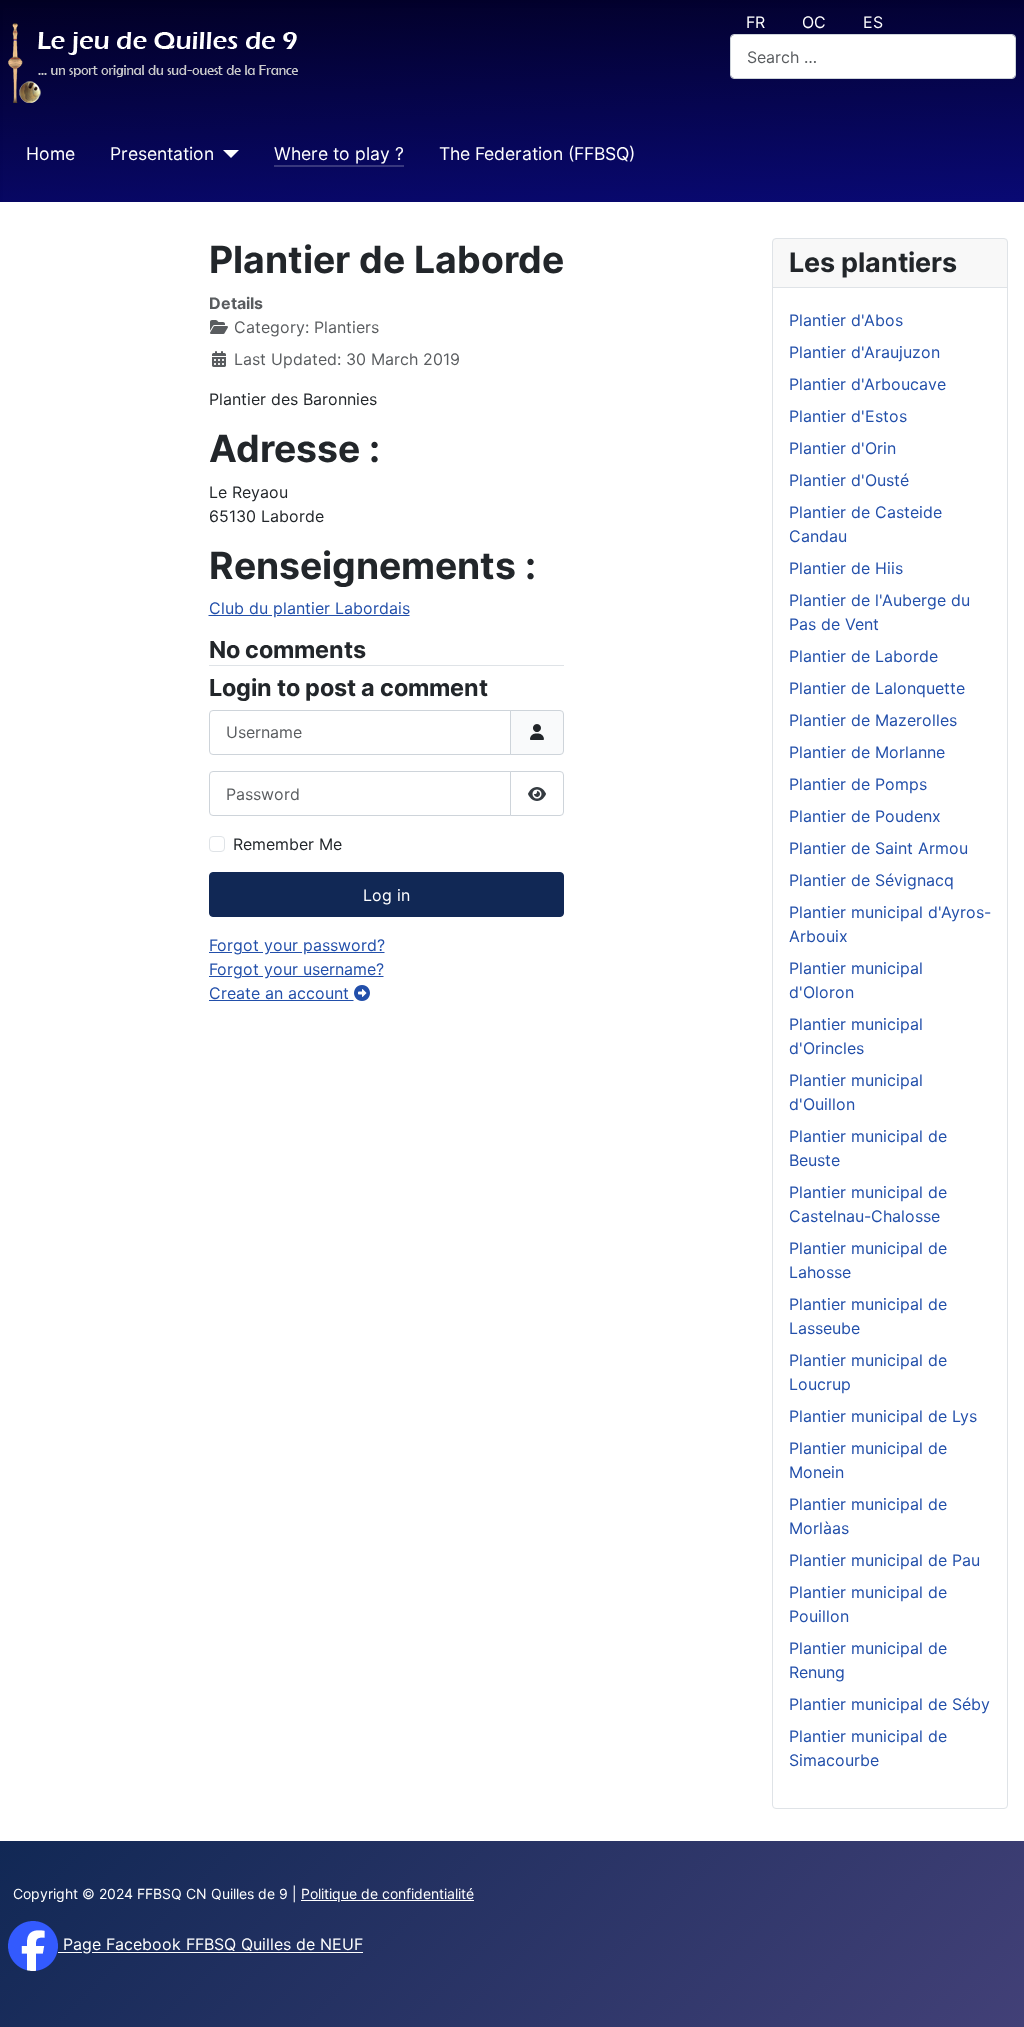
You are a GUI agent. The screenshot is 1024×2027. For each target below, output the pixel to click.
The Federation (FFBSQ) (537, 153)
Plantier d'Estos (848, 416)
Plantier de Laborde (863, 656)
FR (755, 22)
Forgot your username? (296, 969)
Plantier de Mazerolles (873, 720)
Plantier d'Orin (842, 448)
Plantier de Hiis (846, 568)
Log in (386, 895)
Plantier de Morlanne (867, 752)
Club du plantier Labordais (309, 608)
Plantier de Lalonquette (877, 688)
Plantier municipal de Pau (884, 1560)
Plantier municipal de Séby (889, 1704)
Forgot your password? (297, 945)
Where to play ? (339, 153)
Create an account (281, 993)
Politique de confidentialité (387, 1893)
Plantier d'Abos (846, 320)
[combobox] (873, 56)
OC (814, 22)
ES (873, 22)
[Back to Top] (989, 1990)
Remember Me (287, 844)
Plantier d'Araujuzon (864, 352)
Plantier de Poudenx (865, 816)
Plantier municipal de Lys (883, 1416)
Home (50, 153)
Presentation (162, 153)
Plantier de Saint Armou (878, 848)
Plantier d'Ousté (849, 480)
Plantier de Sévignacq (871, 880)
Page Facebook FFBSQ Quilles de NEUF (210, 1945)
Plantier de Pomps (858, 784)
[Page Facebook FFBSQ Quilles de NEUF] (33, 1945)
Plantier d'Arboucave (867, 384)
